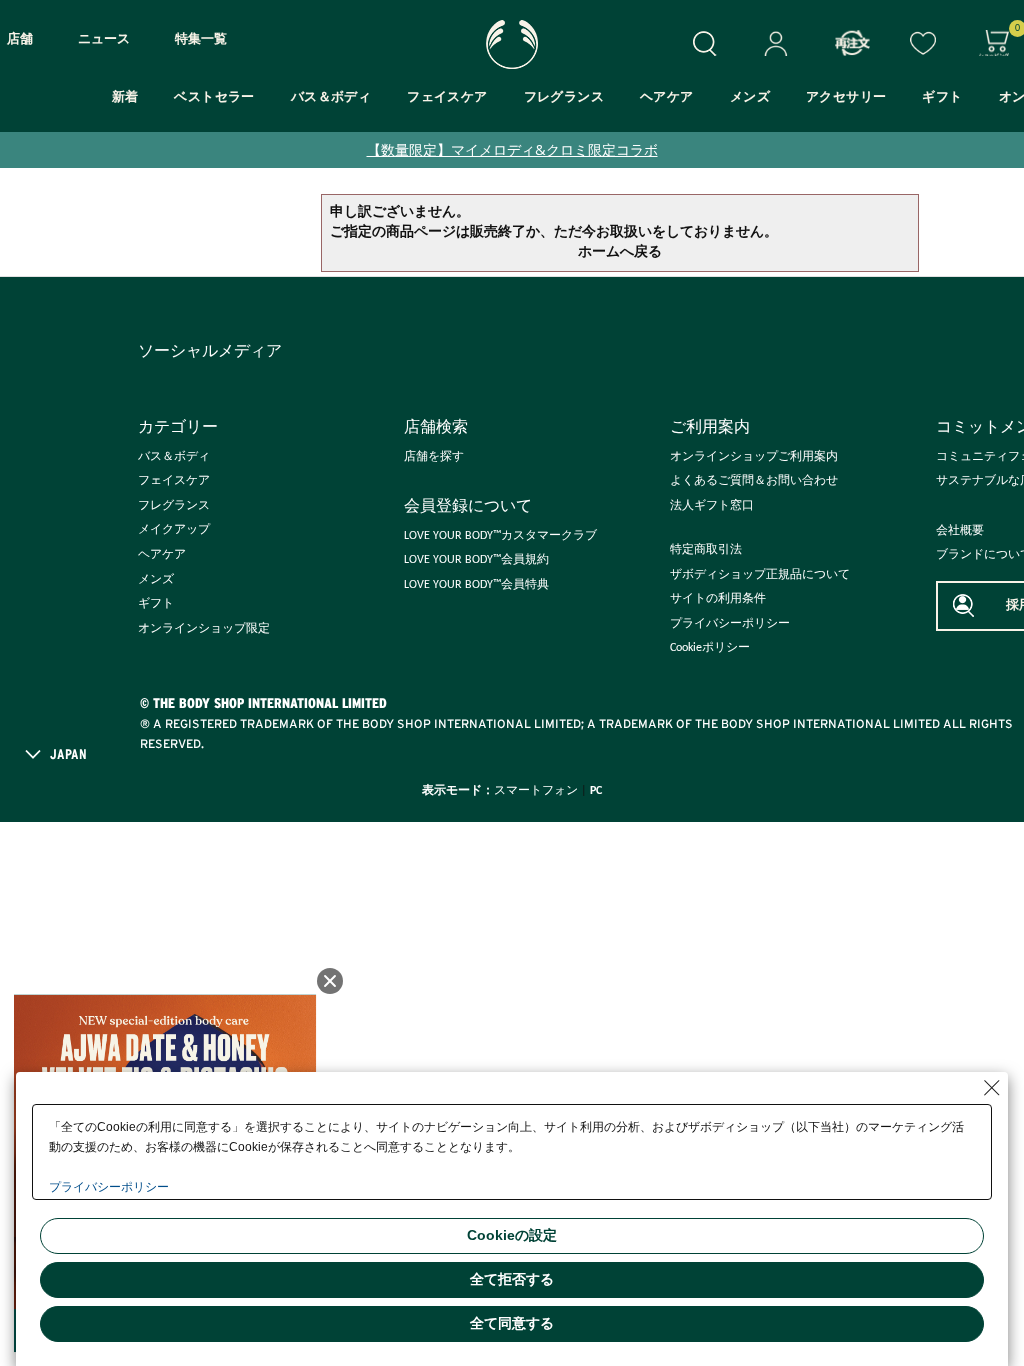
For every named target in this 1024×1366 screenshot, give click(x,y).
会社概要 (960, 531)
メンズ (750, 97)
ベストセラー (214, 97)
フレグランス (564, 97)
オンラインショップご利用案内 (754, 457)
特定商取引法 (706, 550)
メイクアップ (174, 530)
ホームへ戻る (620, 252)
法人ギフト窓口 (712, 506)
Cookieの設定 (512, 1235)
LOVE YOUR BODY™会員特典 (476, 585)
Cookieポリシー (710, 648)
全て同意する (512, 1323)
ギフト (942, 97)
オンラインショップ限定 (204, 629)
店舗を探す (434, 457)
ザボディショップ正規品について (760, 575)
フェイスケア (447, 97)
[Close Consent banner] (992, 1088)
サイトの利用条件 (718, 599)
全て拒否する (512, 1279)
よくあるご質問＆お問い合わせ (754, 481)
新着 (125, 97)
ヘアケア (667, 97)
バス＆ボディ (331, 97)
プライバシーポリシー (730, 624)
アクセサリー (846, 97)
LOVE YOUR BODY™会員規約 (476, 560)
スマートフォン (536, 791)
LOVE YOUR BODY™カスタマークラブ (500, 536)
